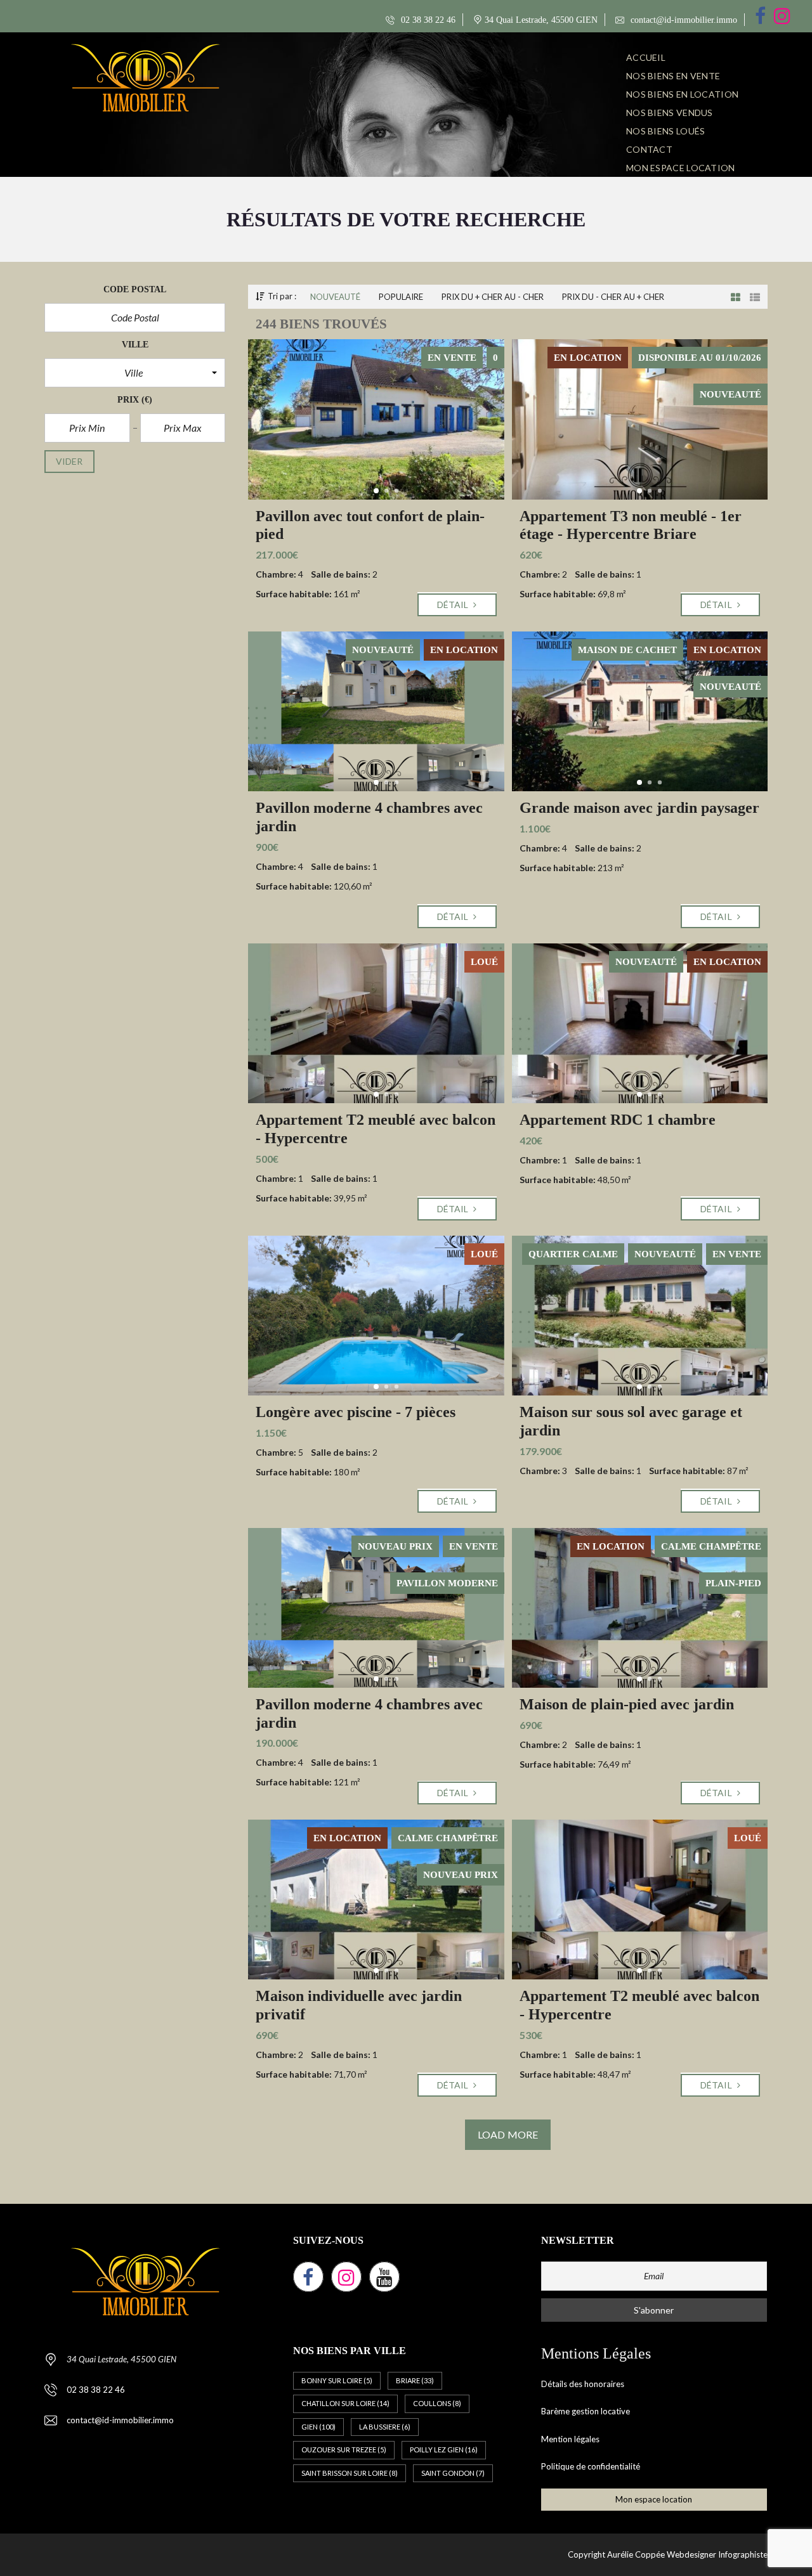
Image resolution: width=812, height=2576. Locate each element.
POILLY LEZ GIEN (444, 2450)
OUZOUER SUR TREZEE (344, 2450)
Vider (69, 461)
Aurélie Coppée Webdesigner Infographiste (687, 2554)
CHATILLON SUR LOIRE (345, 2403)
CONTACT (649, 149)
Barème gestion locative (586, 2411)
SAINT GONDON (453, 2473)
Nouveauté (335, 297)
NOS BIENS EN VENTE (673, 76)
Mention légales (570, 2439)
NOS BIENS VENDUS (670, 113)
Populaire (401, 297)
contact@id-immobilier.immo (683, 20)
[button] (135, 373)
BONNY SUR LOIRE (337, 2380)
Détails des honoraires (583, 2384)
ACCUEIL (646, 57)
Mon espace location (681, 168)
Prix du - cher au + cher (613, 297)
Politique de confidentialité (591, 2466)
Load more (508, 2134)
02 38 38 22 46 (427, 20)
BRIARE (415, 2380)
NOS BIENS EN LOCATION (682, 94)
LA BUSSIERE (385, 2427)
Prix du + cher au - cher (493, 297)
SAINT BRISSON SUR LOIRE (350, 2473)
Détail (454, 605)
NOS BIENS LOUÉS (666, 131)
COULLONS (437, 2403)
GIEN (318, 2427)
